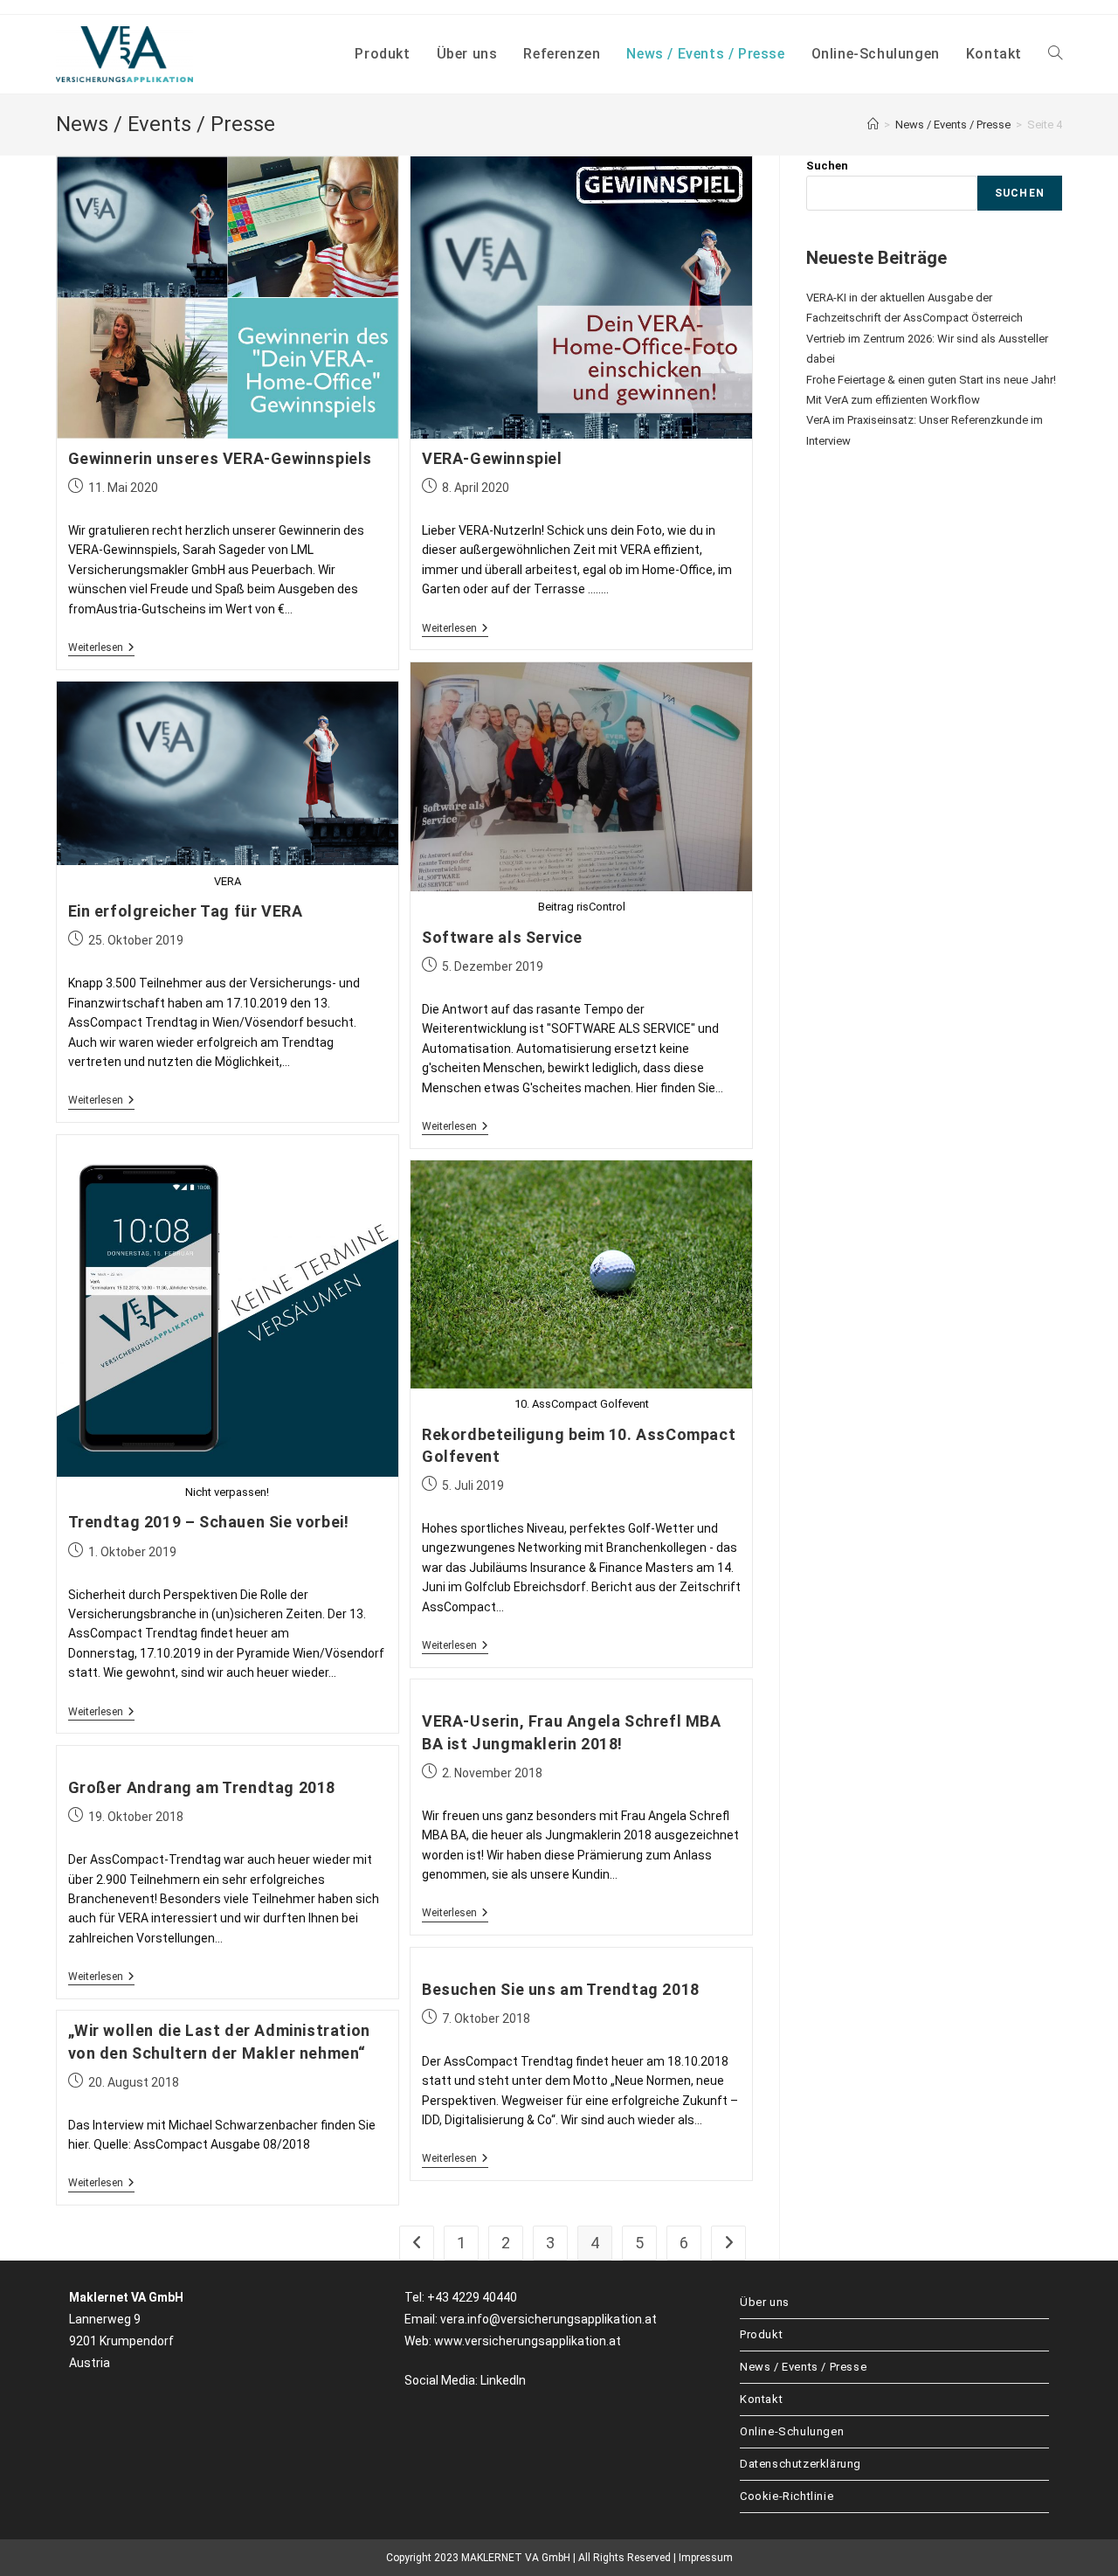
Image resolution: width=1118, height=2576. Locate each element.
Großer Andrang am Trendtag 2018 (202, 1787)
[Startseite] (873, 125)
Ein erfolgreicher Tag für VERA (186, 911)
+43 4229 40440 (472, 2297)
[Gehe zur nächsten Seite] (728, 2243)
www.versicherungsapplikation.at (528, 2341)
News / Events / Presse (803, 2367)
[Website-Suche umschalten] (1055, 54)
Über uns (765, 2302)
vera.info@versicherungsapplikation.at (549, 2319)
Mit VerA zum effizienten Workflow (893, 400)
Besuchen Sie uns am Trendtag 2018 (561, 1989)
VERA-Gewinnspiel (492, 458)
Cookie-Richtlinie (787, 2496)
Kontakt (761, 2399)
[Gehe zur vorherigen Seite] (417, 2243)
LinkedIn (503, 2380)
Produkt (761, 2334)
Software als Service (502, 937)
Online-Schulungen (792, 2431)
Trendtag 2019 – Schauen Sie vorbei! (209, 1522)
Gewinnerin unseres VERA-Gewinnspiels (221, 458)
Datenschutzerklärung (801, 2464)
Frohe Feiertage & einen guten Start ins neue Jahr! (931, 380)
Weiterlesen (101, 647)
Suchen (827, 166)
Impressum (706, 2558)
